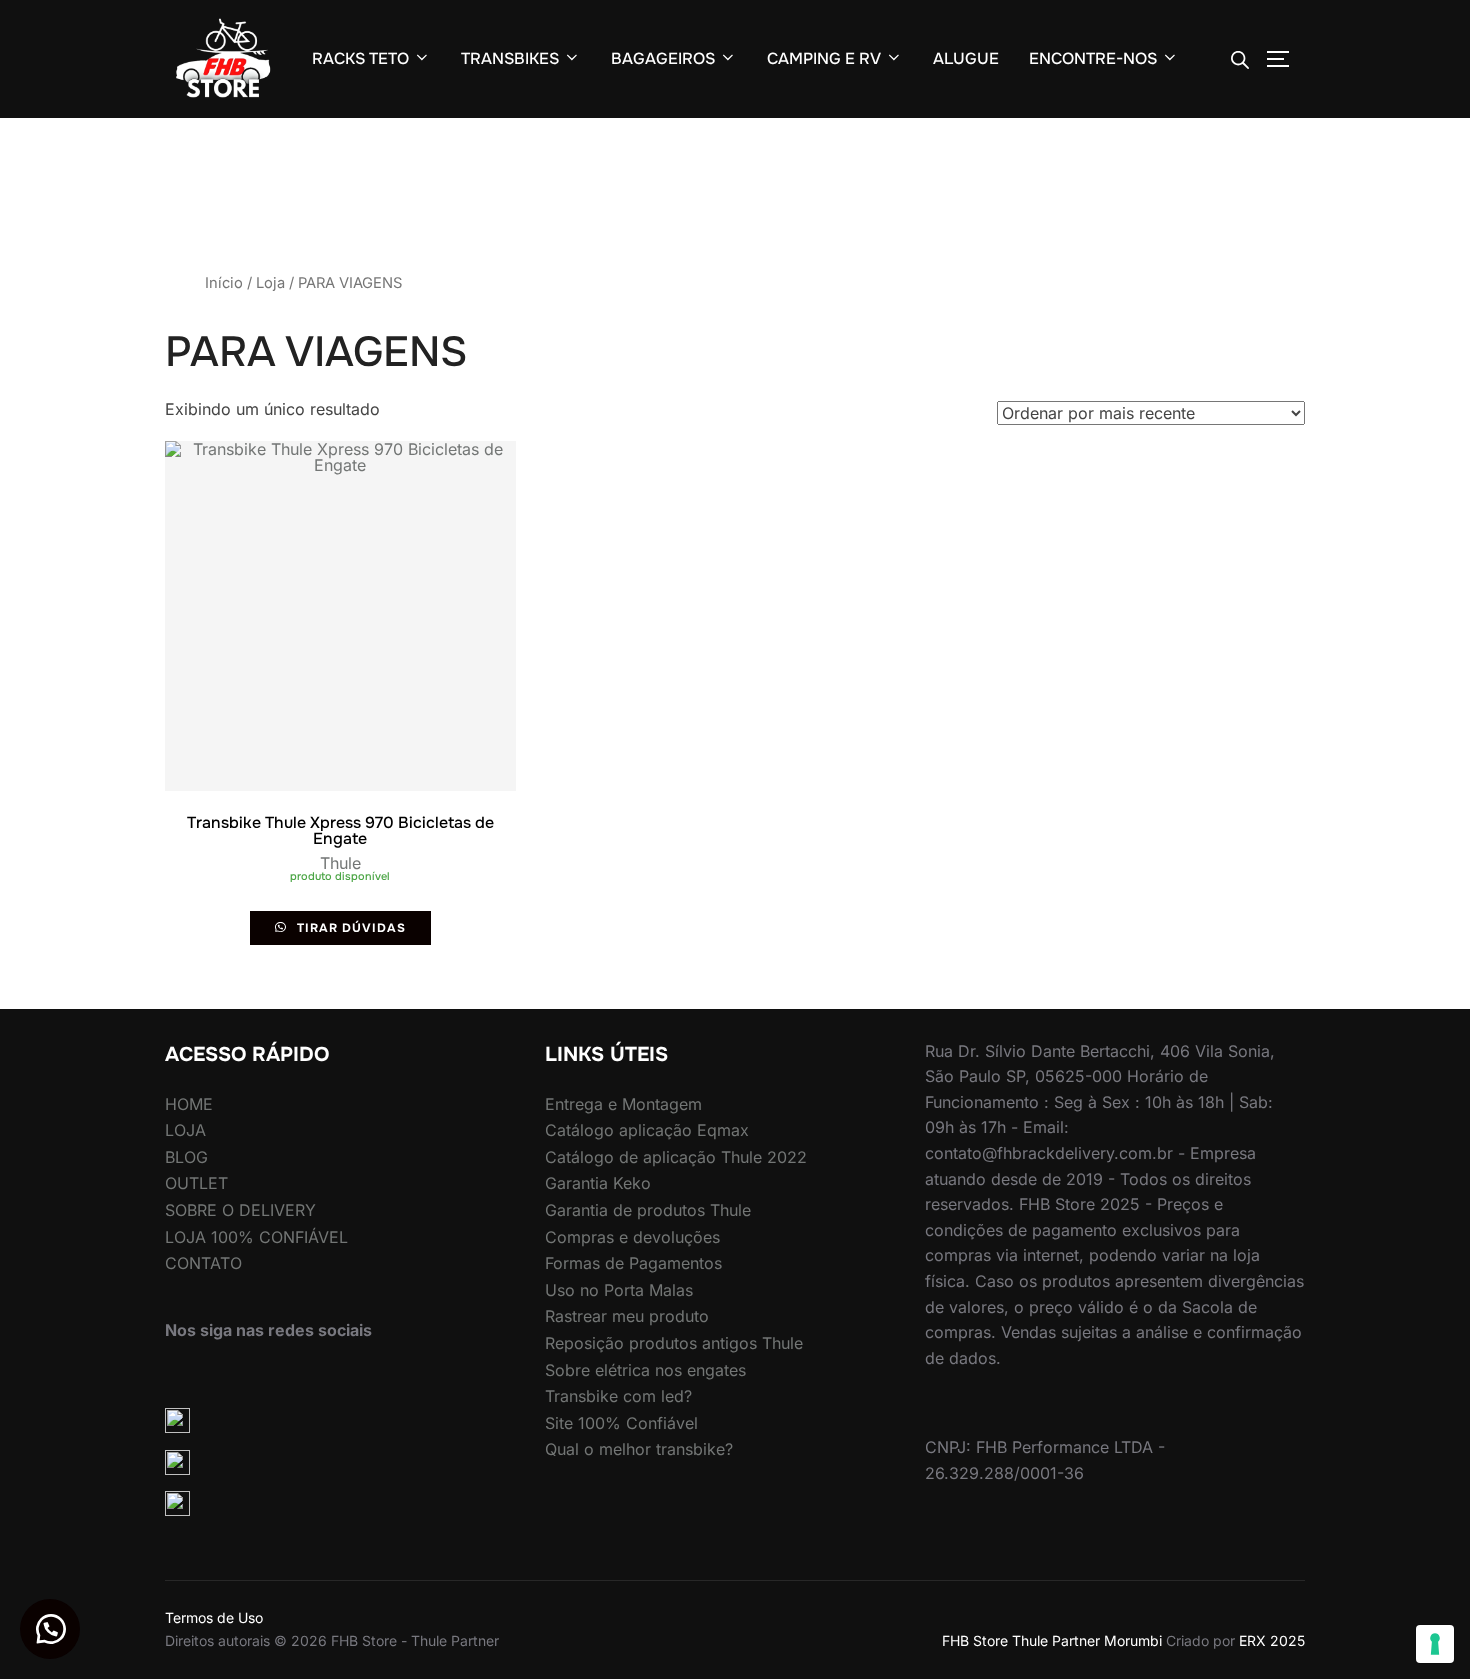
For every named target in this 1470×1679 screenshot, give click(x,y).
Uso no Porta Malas (619, 1290)
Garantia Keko (598, 1183)
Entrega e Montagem (623, 1104)
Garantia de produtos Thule (648, 1210)
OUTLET (196, 1183)
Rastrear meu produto (627, 1316)
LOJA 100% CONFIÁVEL (256, 1237)
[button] (50, 1629)
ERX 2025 (1272, 1640)
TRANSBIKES (510, 58)
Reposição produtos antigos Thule (674, 1343)
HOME (189, 1104)
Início (224, 283)
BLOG (186, 1157)
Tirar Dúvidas (349, 928)
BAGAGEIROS (663, 58)
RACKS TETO (360, 58)
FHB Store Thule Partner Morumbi (1052, 1640)
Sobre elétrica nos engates (645, 1370)
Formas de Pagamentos (633, 1263)
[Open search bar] (1240, 59)
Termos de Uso (214, 1617)
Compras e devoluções (632, 1237)
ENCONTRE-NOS (1093, 58)
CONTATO (203, 1263)
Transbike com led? (618, 1396)
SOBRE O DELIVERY (240, 1210)
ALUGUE (966, 58)
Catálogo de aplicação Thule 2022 (676, 1157)
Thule (340, 863)
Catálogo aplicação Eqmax (647, 1130)
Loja (270, 283)
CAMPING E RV (824, 58)
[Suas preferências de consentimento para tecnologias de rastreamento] (1435, 1644)
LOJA (185, 1130)
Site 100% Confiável (621, 1423)
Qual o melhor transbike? (639, 1449)
